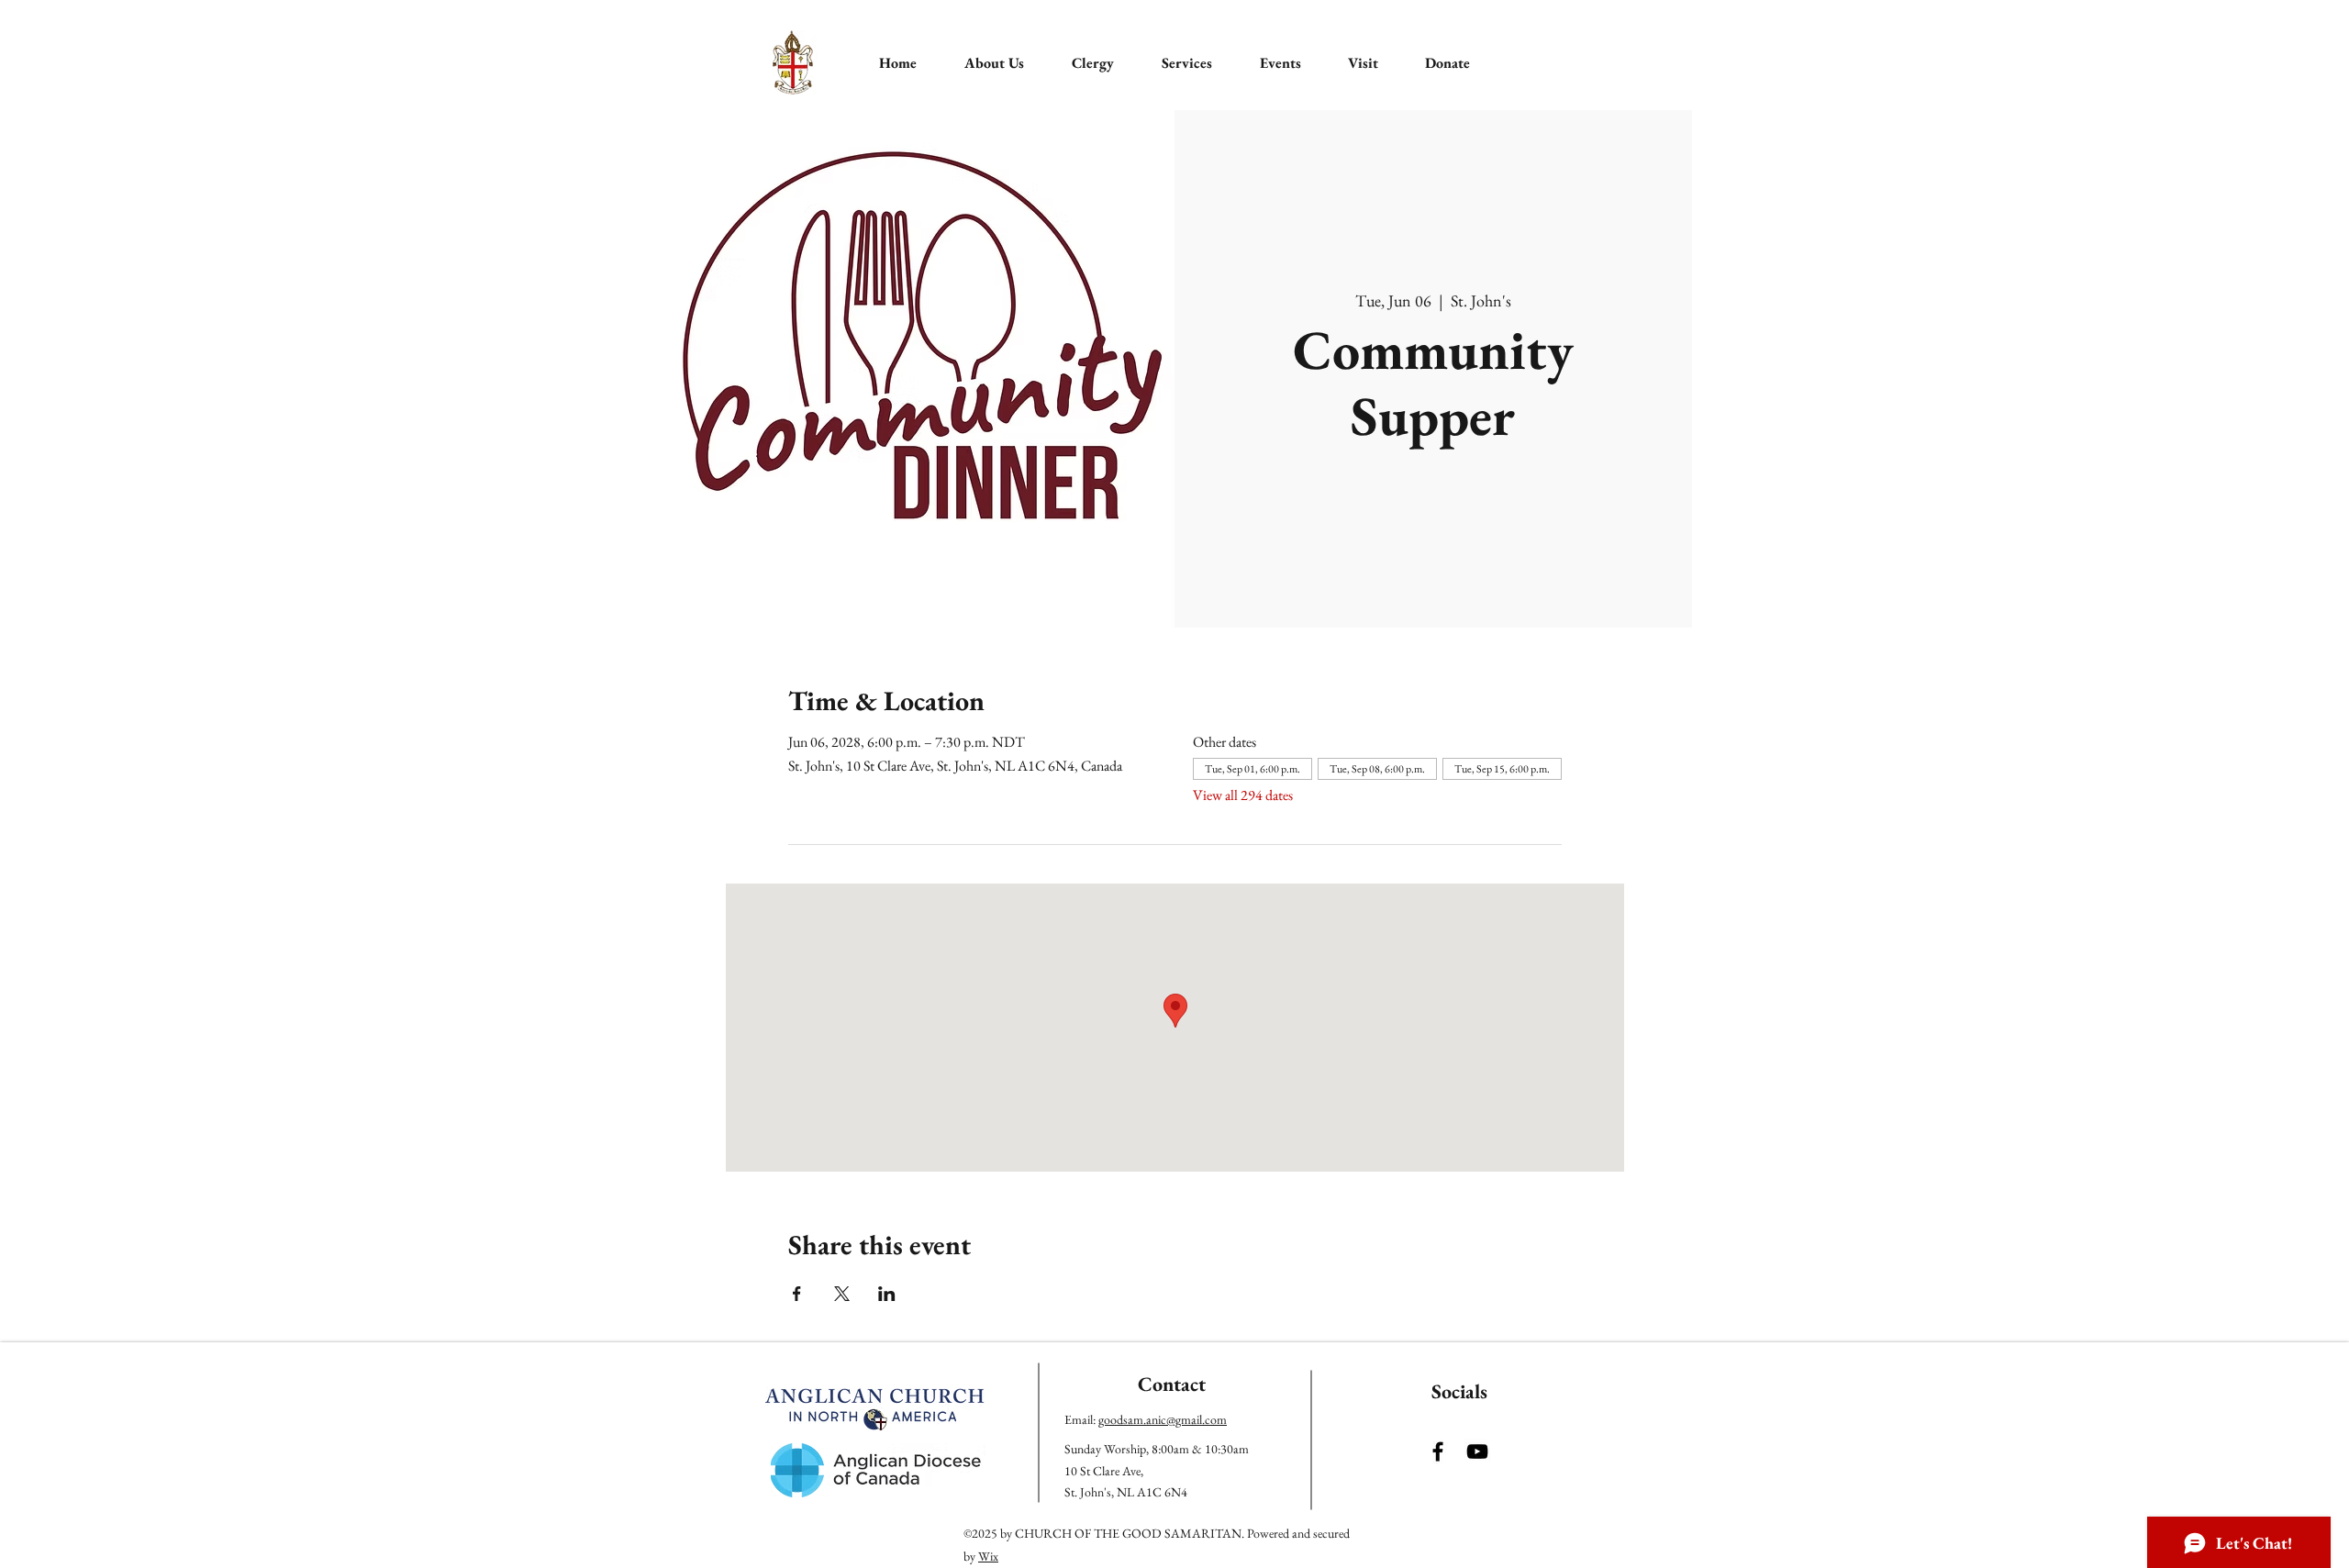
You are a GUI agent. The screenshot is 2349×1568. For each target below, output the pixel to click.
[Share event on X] (842, 1294)
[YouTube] (1477, 1451)
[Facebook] (1438, 1451)
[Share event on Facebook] (797, 1294)
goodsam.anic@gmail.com (1163, 1419)
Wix (988, 1556)
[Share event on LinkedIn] (887, 1294)
